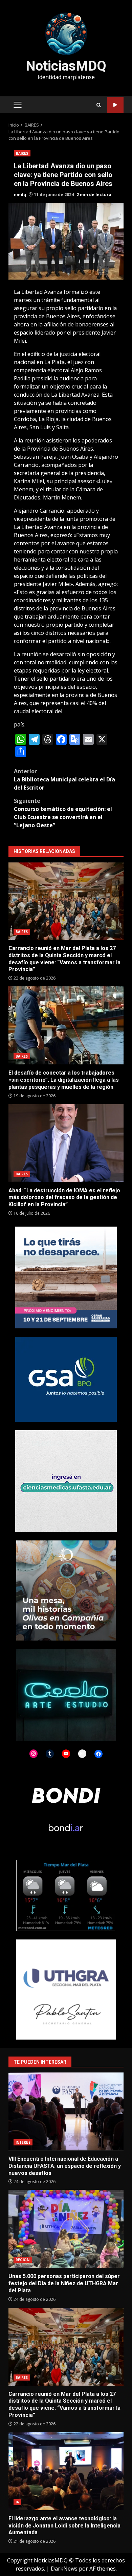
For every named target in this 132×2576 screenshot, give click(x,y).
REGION (23, 2260)
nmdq (20, 195)
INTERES (23, 2142)
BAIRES (22, 153)
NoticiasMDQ (66, 66)
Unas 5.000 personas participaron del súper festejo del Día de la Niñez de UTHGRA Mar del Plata (66, 2229)
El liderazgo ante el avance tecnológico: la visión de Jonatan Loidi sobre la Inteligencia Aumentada (66, 2471)
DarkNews (64, 2569)
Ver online (115, 105)
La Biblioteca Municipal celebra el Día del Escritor (64, 779)
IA (17, 2502)
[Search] (99, 105)
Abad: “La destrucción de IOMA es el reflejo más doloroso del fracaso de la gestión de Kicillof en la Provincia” (66, 1143)
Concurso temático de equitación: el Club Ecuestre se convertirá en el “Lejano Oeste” (63, 813)
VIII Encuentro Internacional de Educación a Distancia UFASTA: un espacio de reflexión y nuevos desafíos (66, 2111)
